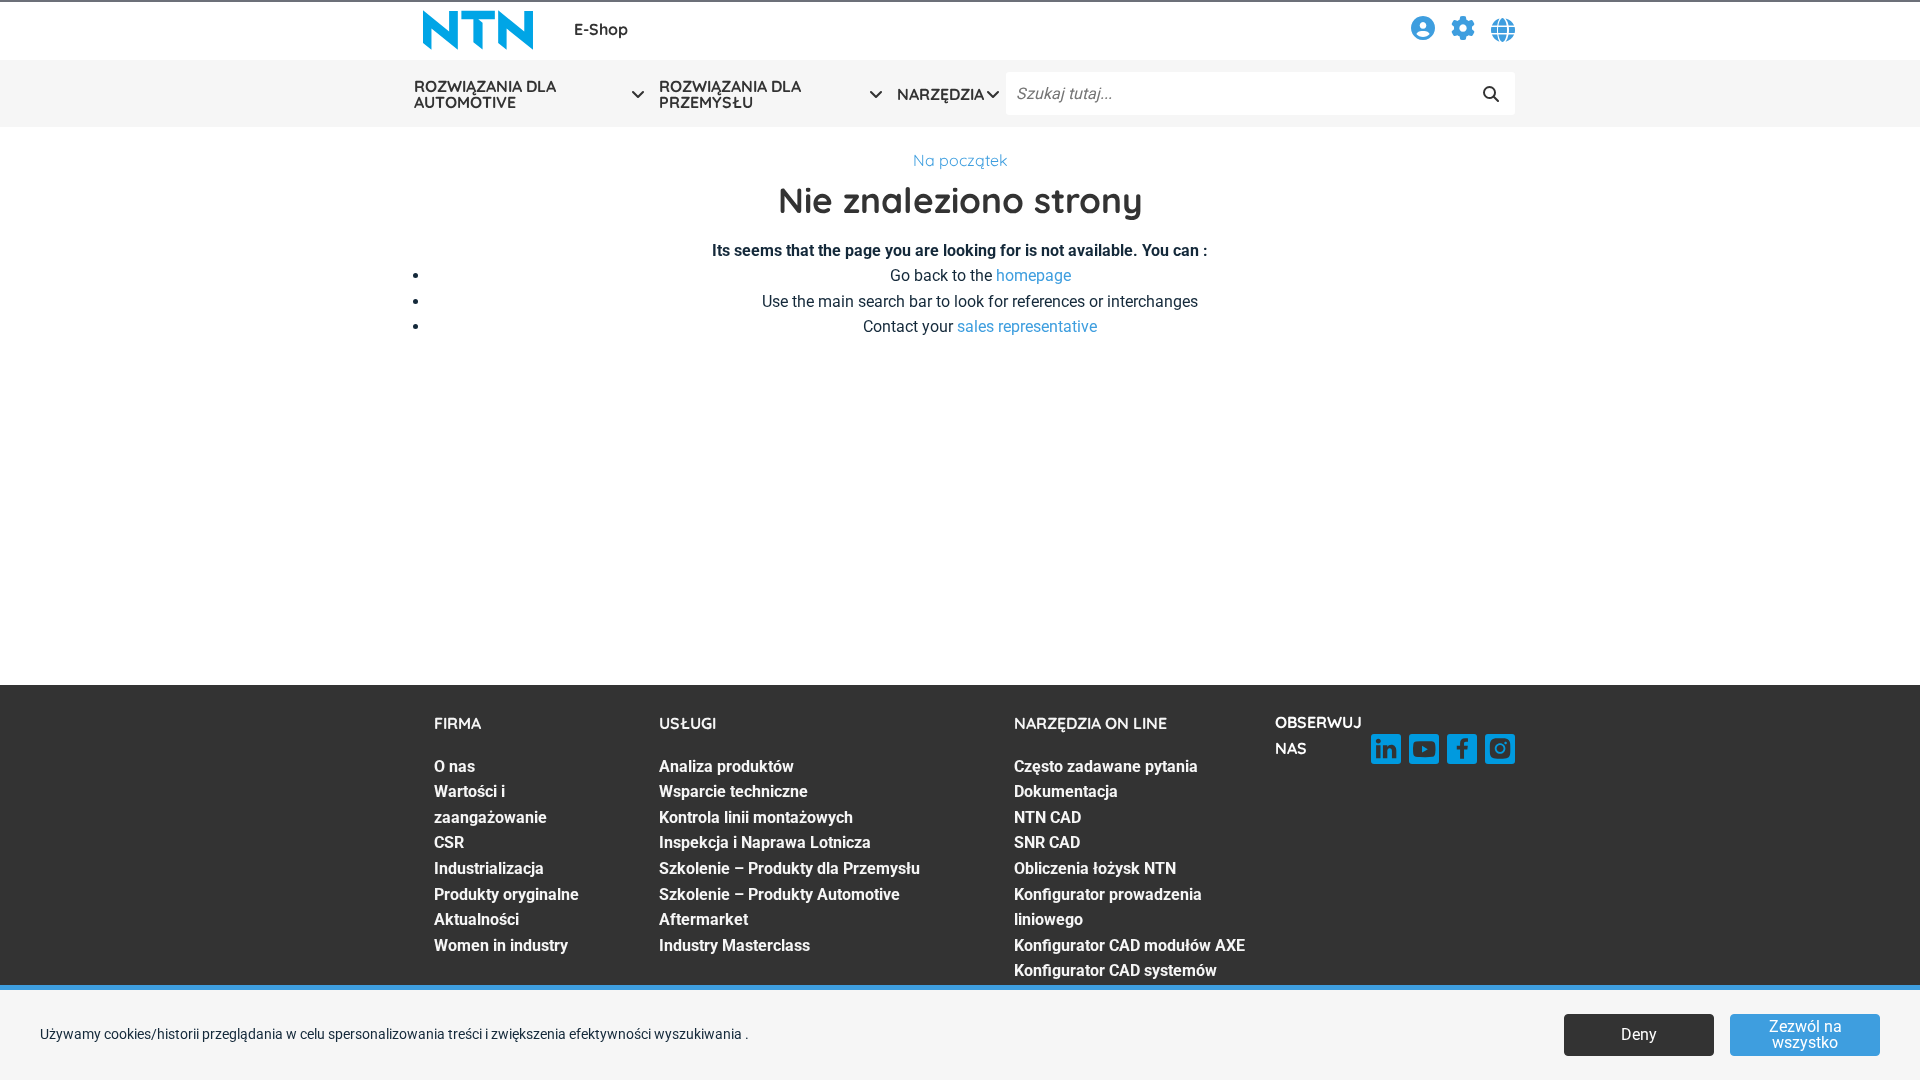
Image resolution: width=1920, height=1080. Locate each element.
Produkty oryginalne (506, 894)
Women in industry (501, 945)
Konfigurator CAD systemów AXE (1115, 983)
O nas (454, 766)
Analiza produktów (726, 766)
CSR (449, 842)
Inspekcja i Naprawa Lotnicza (765, 842)
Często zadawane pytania (1106, 766)
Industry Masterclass (734, 945)
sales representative (1027, 326)
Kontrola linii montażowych (756, 817)
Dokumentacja (1066, 791)
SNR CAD (1047, 842)
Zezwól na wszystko (1805, 1034)
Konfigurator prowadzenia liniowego (1108, 907)
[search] (1491, 94)
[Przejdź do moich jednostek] (1463, 31)
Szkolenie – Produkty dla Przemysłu (789, 868)
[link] (1423, 31)
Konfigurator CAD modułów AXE (1129, 945)
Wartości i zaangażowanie (490, 804)
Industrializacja (489, 868)
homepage (1033, 275)
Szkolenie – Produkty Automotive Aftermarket (779, 907)
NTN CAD (1047, 817)
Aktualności (476, 919)
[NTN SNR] (478, 30)
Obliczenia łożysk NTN (1095, 868)
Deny (1639, 1034)
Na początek (960, 160)
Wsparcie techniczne (733, 791)
